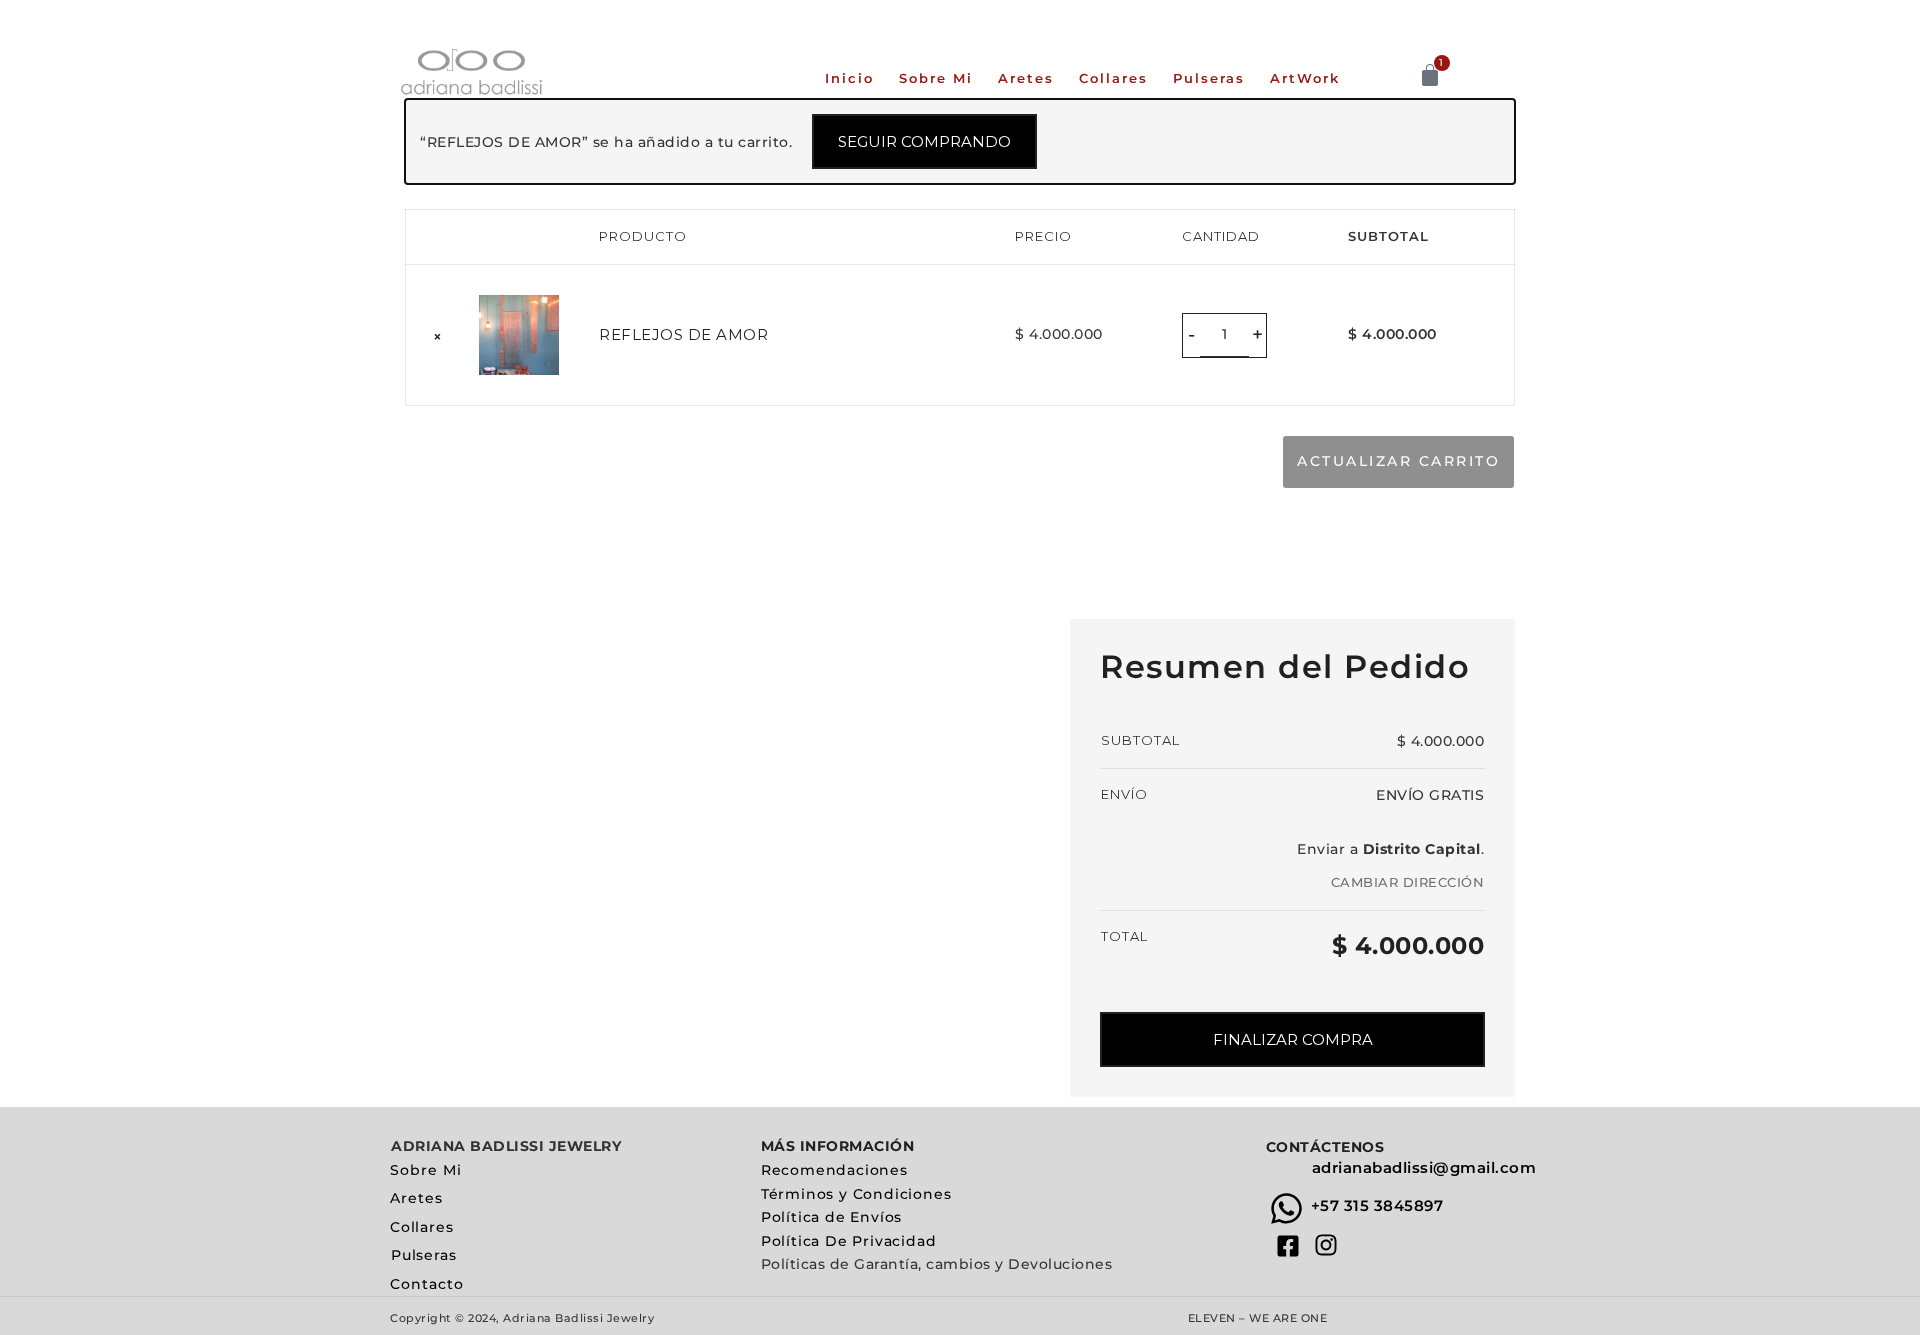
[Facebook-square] (1288, 1245)
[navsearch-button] (1402, 76)
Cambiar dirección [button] (1408, 882)
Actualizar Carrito (1398, 461)
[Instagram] (1326, 1245)
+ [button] (1258, 334)
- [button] (1192, 334)
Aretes (1026, 78)
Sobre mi (936, 78)
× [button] (438, 336)
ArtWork (1305, 78)
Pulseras (1209, 78)
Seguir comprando (924, 141)
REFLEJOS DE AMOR (683, 334)
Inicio (849, 78)
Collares (1113, 78)
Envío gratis (1430, 795)
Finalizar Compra (1293, 1039)
